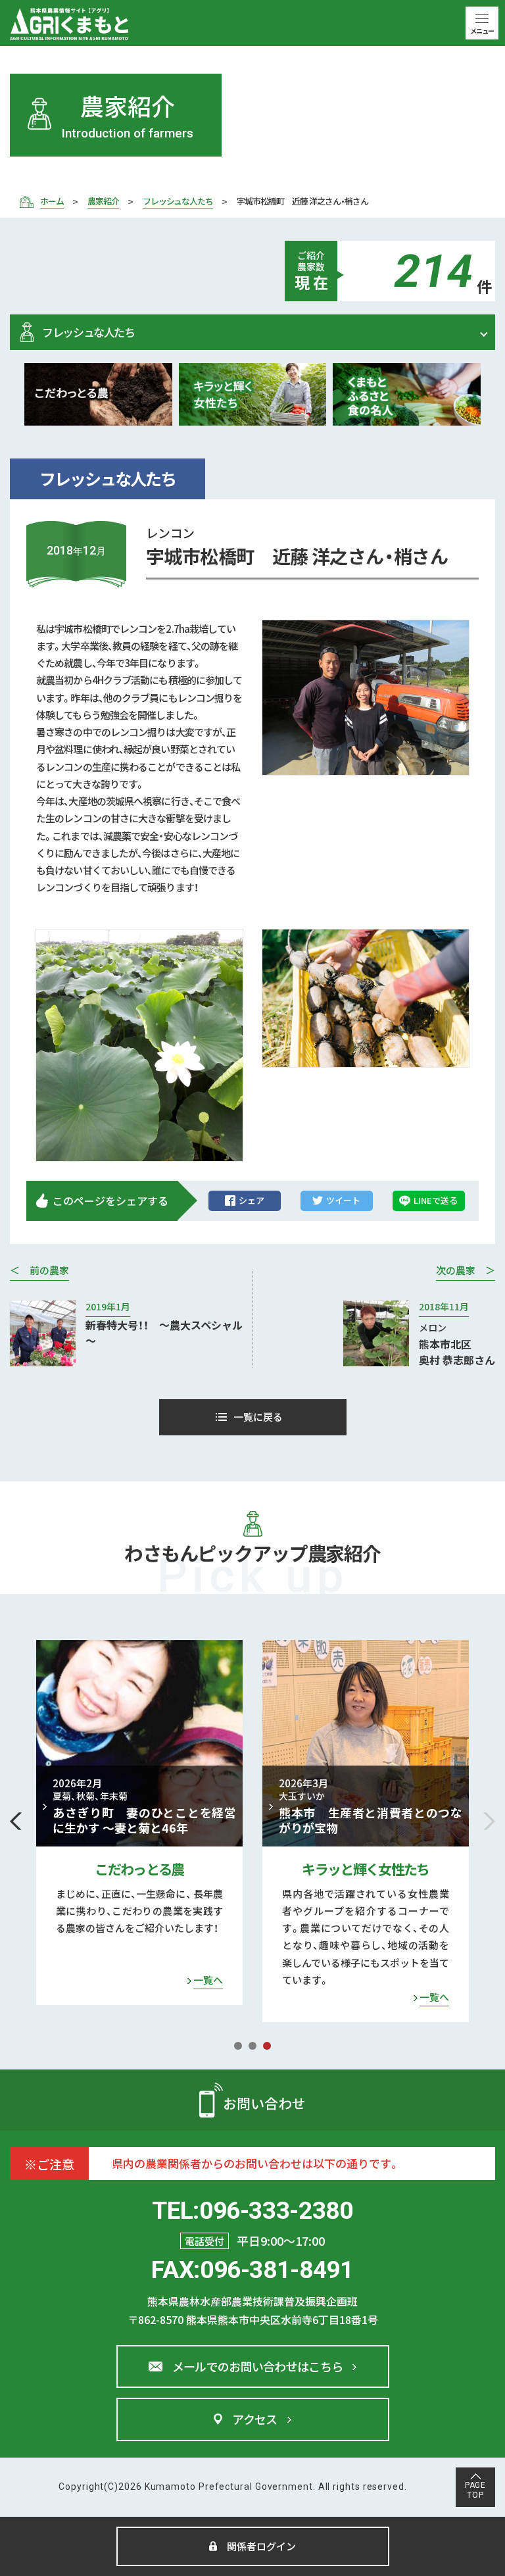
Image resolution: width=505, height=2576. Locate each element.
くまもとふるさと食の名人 (366, 1869)
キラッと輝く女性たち (139, 1869)
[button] (16, 1821)
